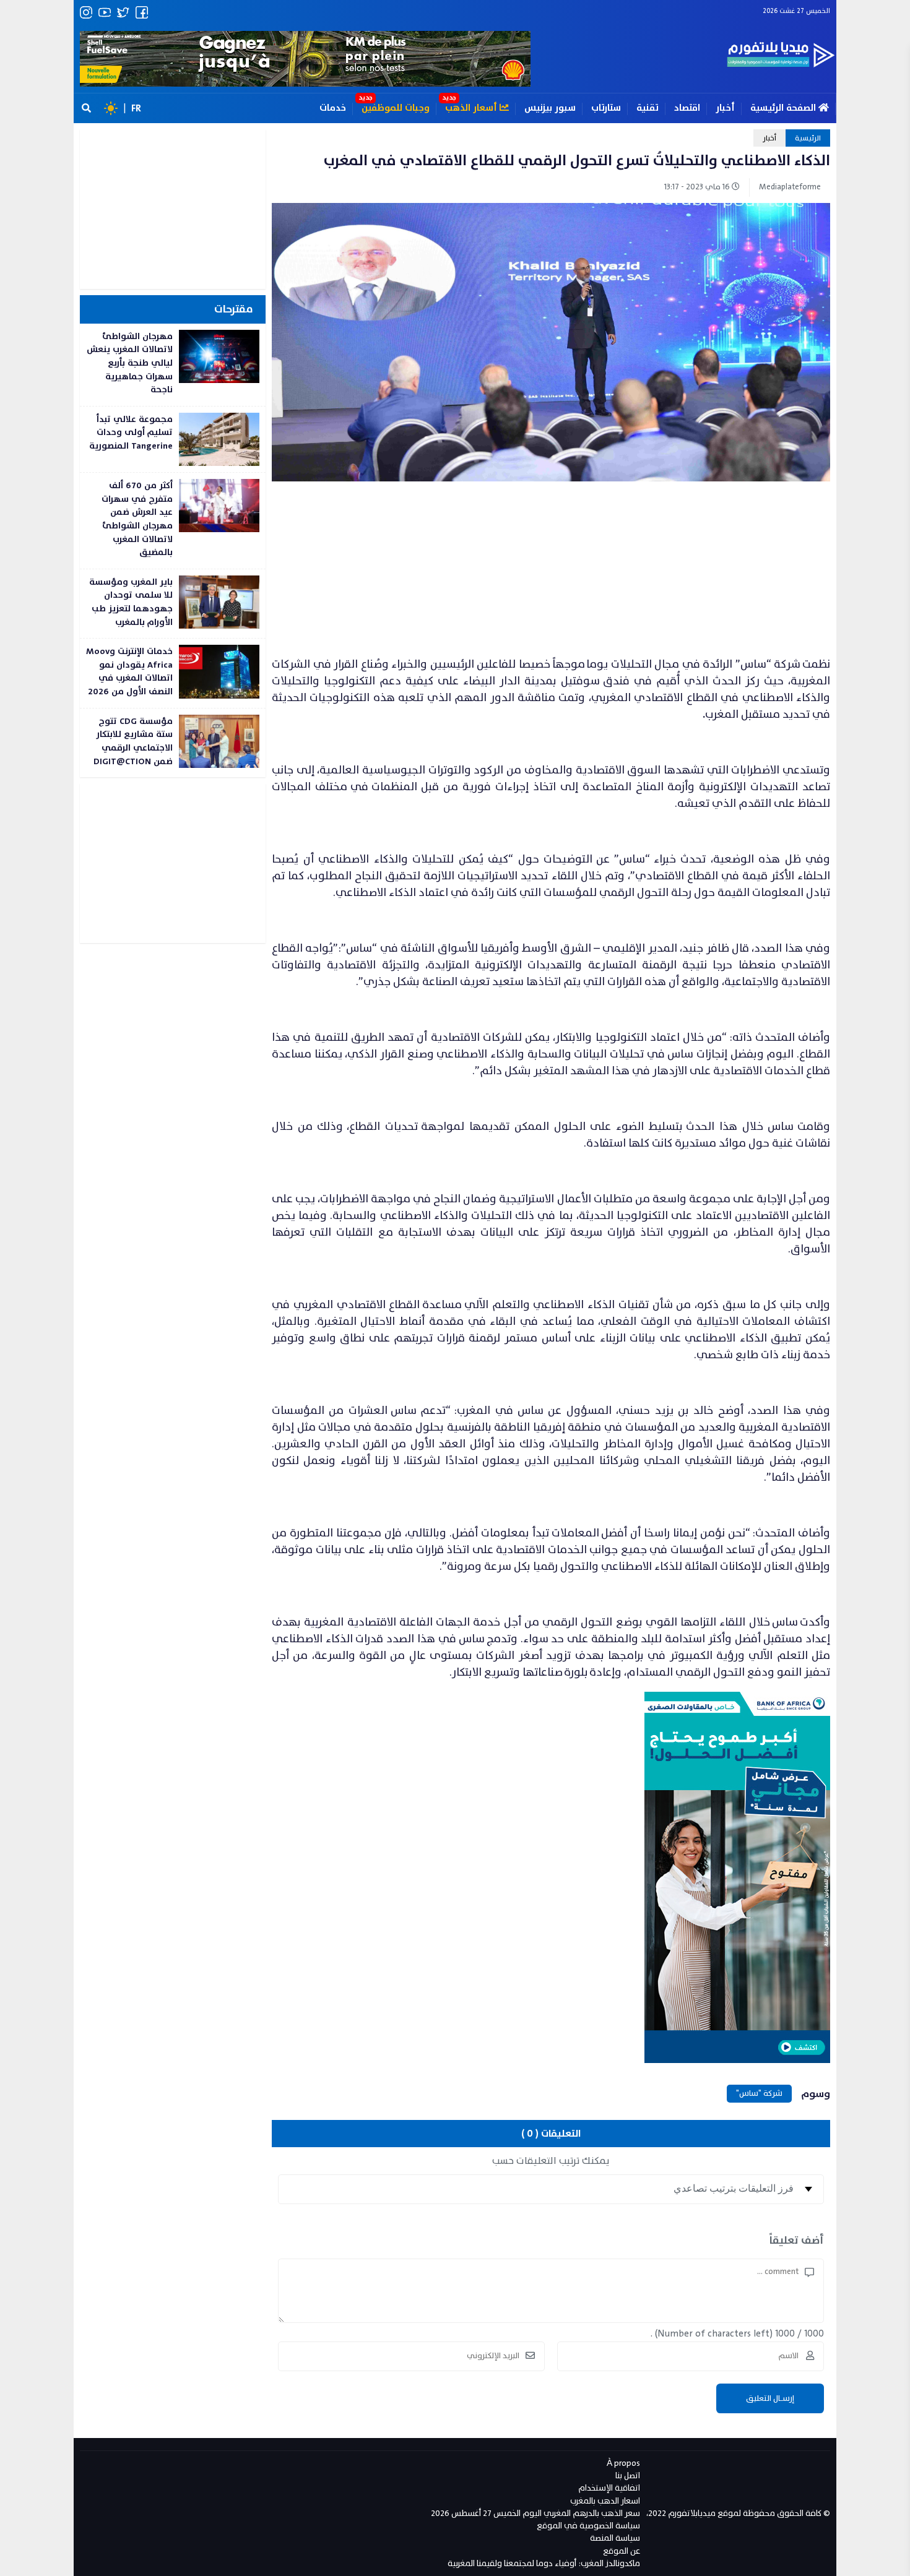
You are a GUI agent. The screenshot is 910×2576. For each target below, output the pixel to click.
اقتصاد (687, 108)
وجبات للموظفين (396, 108)
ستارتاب (606, 108)
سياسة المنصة (615, 2538)
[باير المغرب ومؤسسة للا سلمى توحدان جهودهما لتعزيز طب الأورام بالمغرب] (173, 604)
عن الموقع (622, 2551)
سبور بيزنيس (550, 108)
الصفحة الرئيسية (784, 108)
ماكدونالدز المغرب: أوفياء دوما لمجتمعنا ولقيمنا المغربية (544, 2563)
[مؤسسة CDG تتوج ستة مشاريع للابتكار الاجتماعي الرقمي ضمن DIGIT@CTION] (173, 743)
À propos (623, 2463)
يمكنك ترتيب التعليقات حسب (551, 2161)
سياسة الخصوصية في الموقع (588, 2526)
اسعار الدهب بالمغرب (605, 2501)
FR (136, 108)
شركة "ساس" (759, 2093)
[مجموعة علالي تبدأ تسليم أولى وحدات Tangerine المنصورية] (173, 439)
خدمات (333, 108)
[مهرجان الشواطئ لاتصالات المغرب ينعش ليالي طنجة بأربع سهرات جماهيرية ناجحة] (173, 365)
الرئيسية (808, 138)
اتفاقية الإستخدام (609, 2488)
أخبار (725, 108)
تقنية (648, 108)
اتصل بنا (628, 2475)
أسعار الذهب (472, 108)
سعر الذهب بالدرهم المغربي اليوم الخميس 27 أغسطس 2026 (535, 2513)
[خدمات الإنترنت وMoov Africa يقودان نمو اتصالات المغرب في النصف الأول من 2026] (173, 673)
